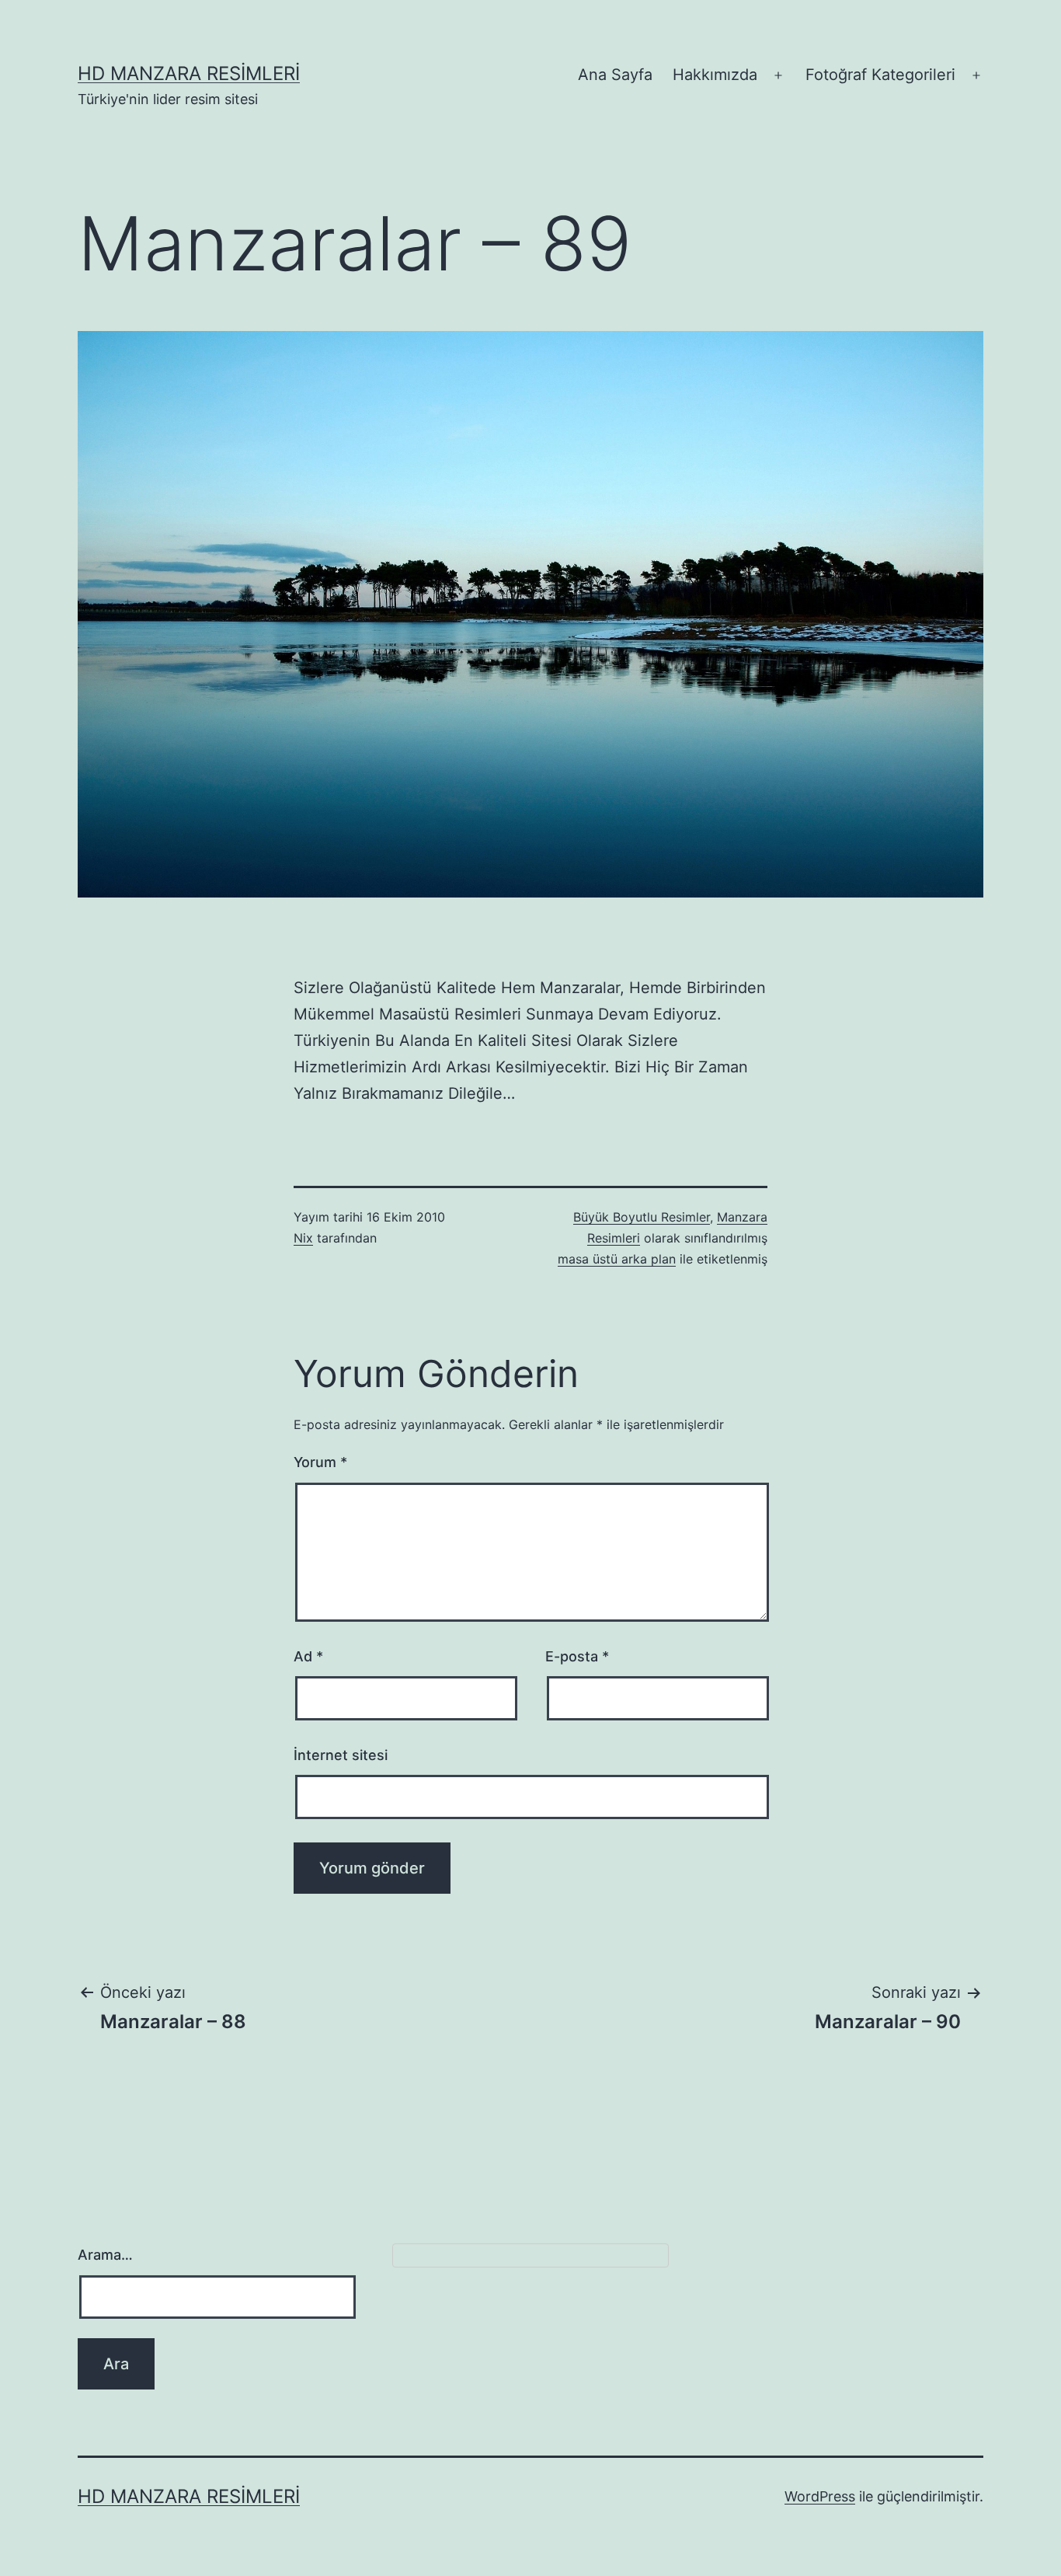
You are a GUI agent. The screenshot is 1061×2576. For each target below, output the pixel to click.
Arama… (105, 2255)
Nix (303, 1238)
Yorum (320, 1462)
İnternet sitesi (341, 1755)
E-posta (577, 1656)
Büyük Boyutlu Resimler (642, 1217)
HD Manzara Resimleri (189, 73)
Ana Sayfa (615, 75)
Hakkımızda (715, 75)
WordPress (820, 2496)
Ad (308, 1656)
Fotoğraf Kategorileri (880, 75)
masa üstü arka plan (617, 1259)
